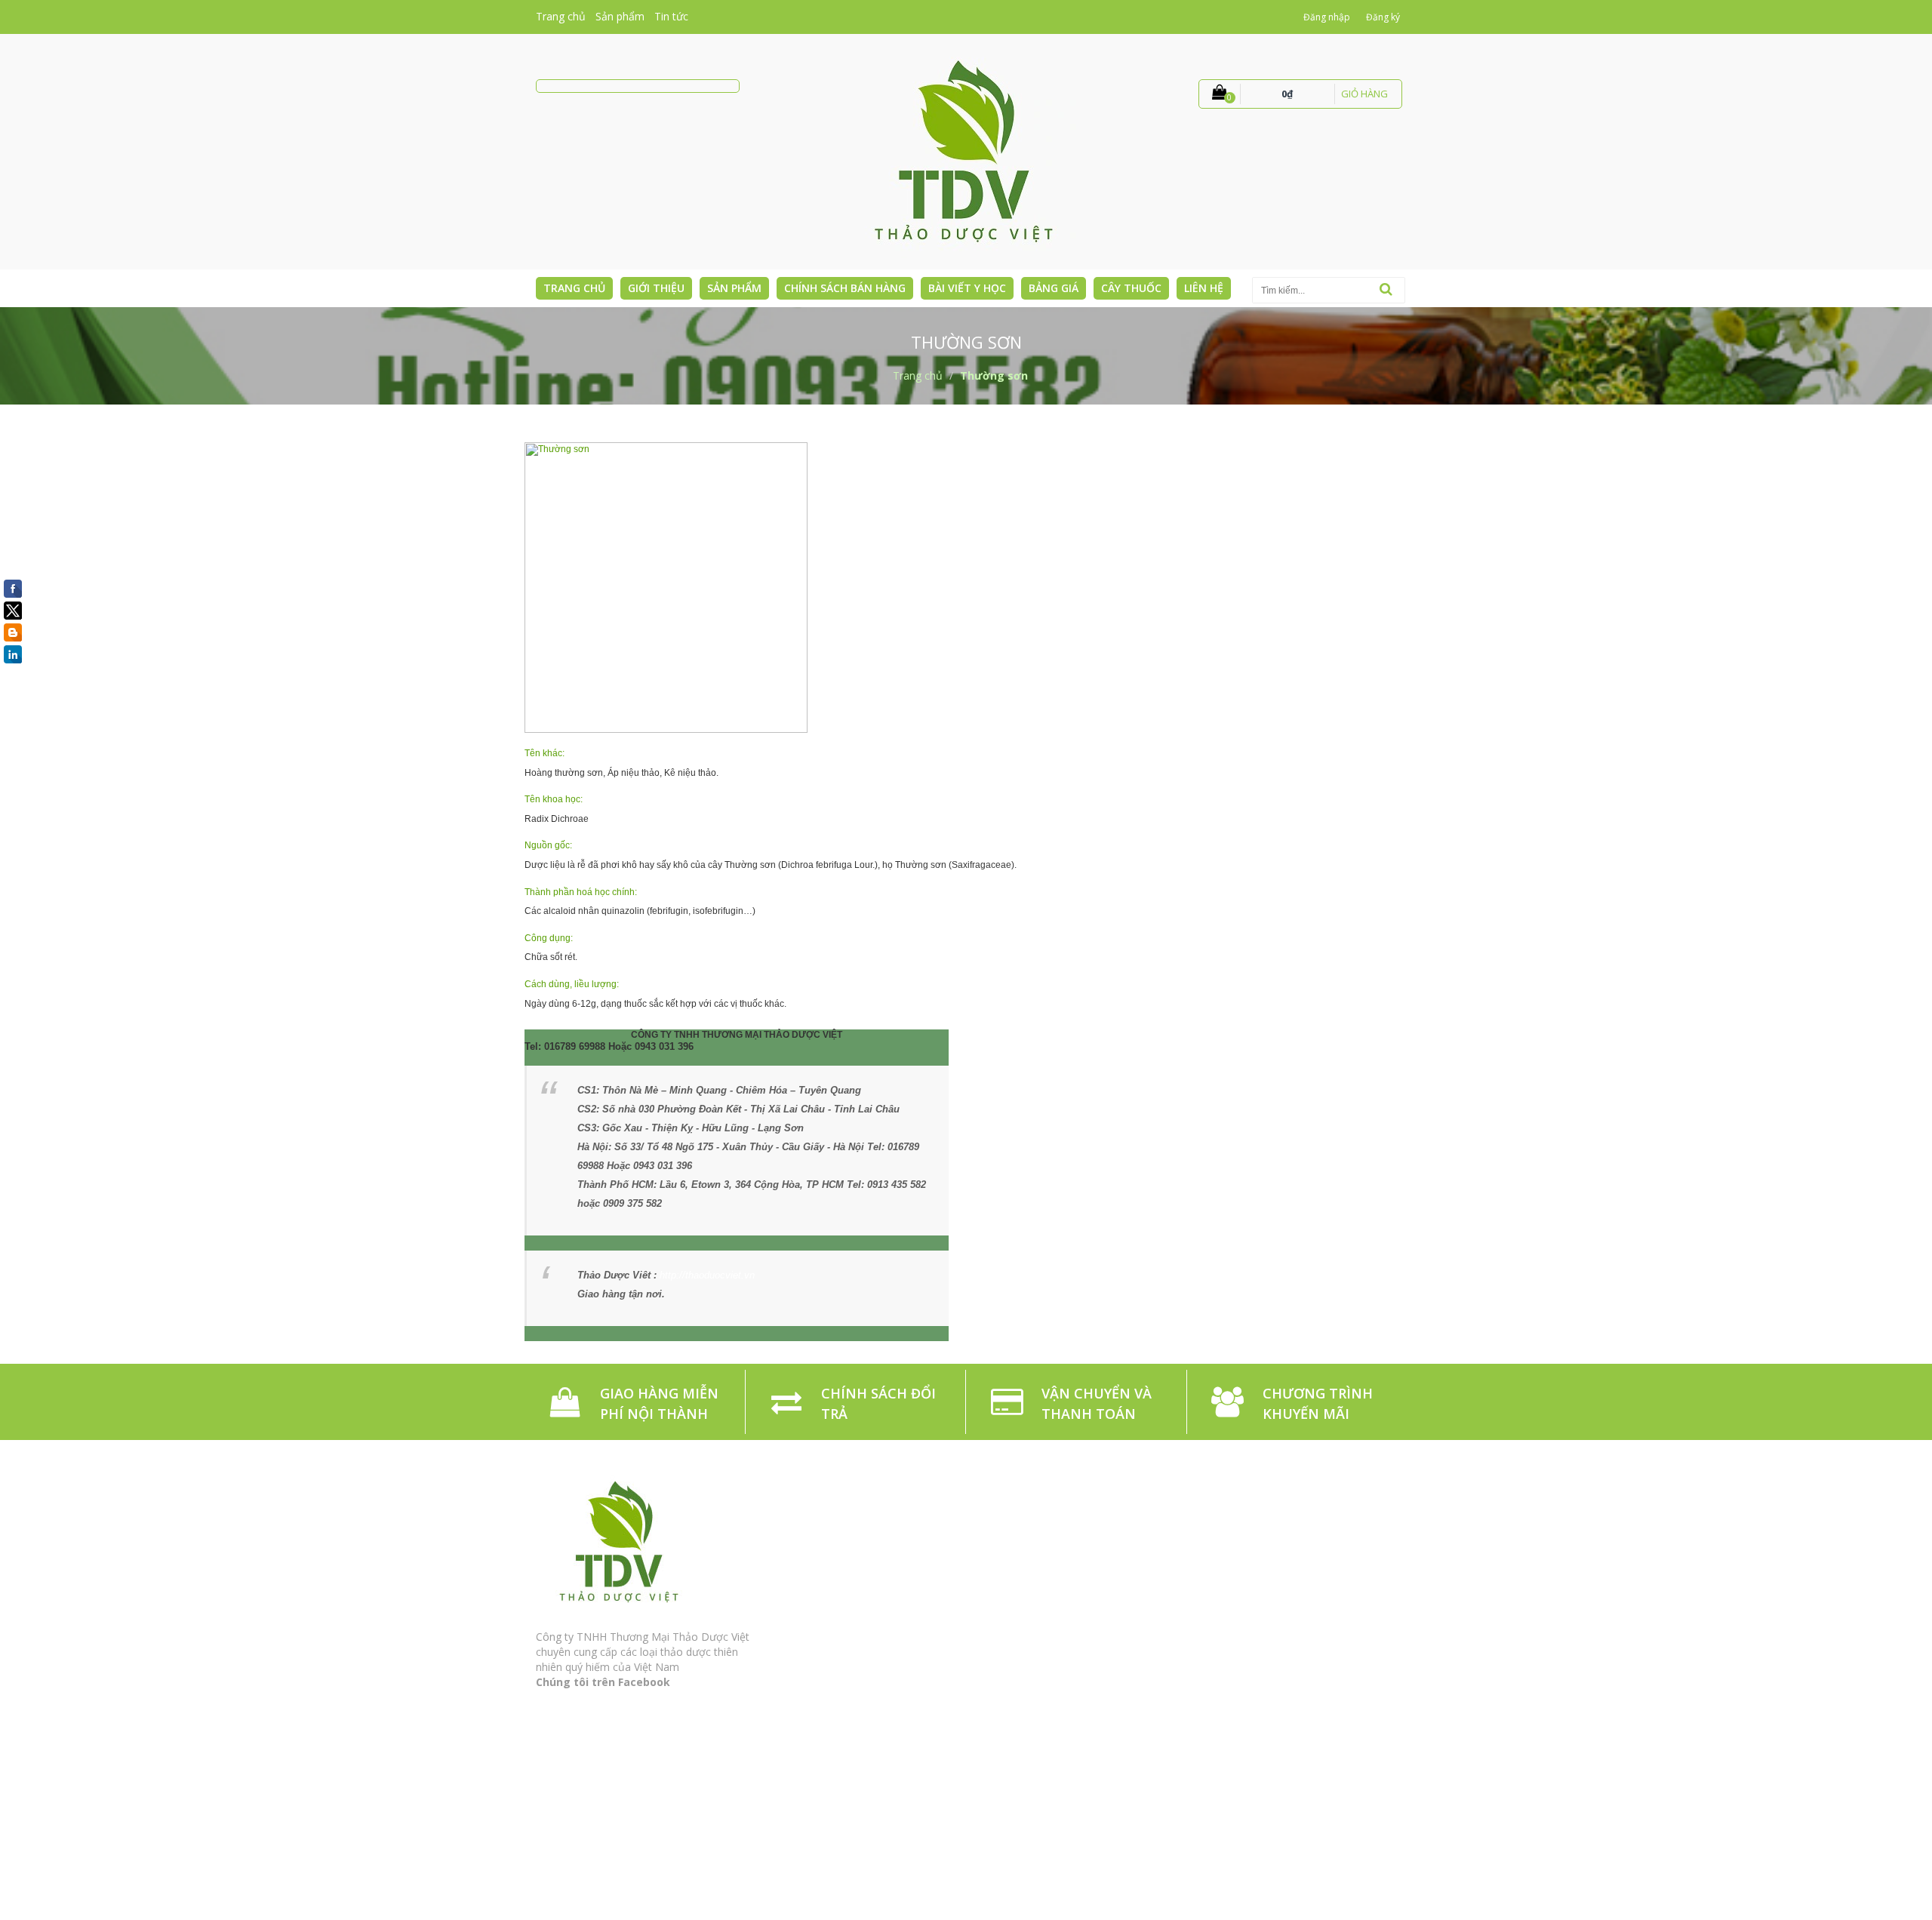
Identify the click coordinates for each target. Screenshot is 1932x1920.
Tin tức (671, 16)
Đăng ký (1383, 17)
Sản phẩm (620, 16)
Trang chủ (561, 16)
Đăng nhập (1327, 17)
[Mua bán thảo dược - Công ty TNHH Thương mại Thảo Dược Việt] (966, 151)
